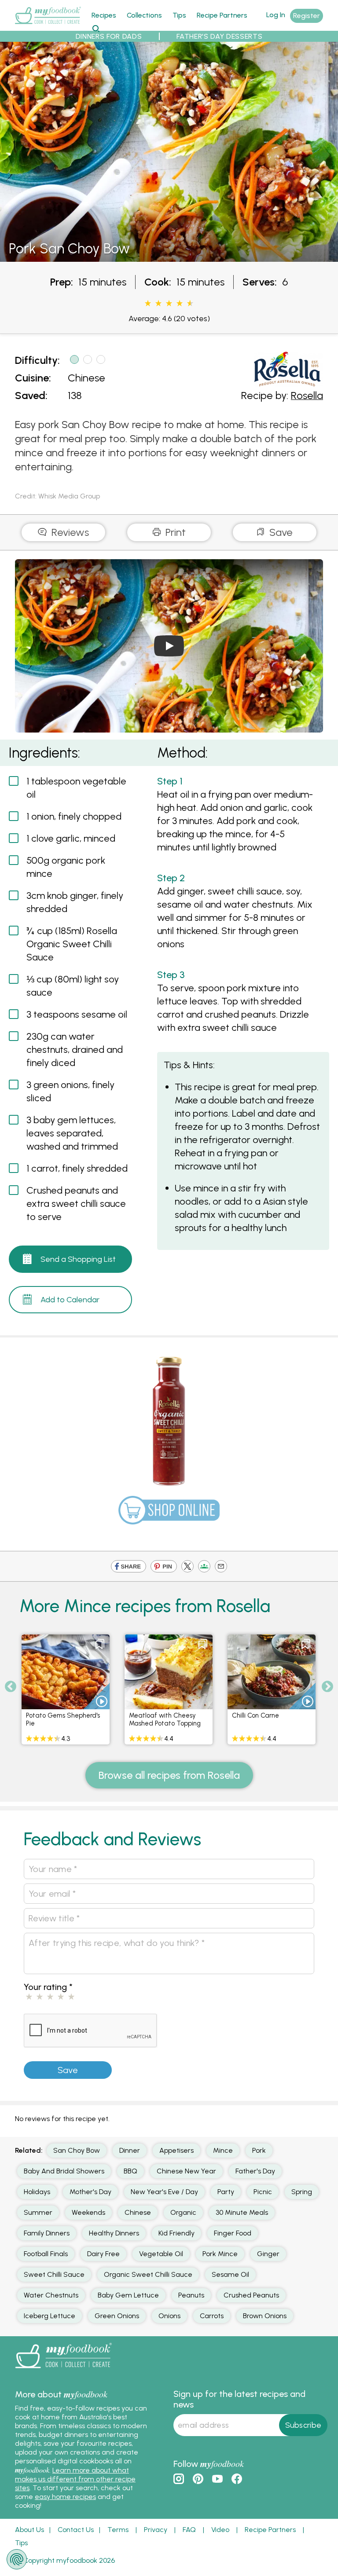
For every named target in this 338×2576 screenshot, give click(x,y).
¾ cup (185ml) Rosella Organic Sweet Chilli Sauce (72, 944)
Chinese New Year (186, 2171)
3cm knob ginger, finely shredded (75, 902)
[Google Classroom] (204, 1567)
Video (220, 2530)
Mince (223, 2150)
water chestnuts (51, 2295)
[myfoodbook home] (48, 26)
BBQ (130, 2171)
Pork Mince (220, 2254)
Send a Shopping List (78, 1259)
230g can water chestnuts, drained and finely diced (75, 1050)
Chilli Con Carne (255, 1715)
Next (327, 1687)
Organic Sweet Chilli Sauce (148, 2274)
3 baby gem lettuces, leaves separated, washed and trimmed (72, 1133)
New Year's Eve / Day (164, 2192)
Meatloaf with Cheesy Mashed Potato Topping (165, 1719)
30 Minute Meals (242, 2212)
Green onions (117, 2316)
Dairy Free (103, 2254)
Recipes (104, 15)
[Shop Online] (169, 1514)
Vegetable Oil (161, 2254)
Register (307, 16)
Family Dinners (47, 2233)
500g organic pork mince (66, 867)
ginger (268, 2254)
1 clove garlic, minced (71, 838)
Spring (302, 2192)
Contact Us (76, 2530)
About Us (29, 2530)
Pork (259, 2150)
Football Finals (46, 2254)
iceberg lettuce (50, 2316)
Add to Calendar (70, 1300)
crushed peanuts (251, 2295)
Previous (11, 1687)
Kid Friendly (176, 2233)
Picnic (263, 2192)
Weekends (88, 2212)
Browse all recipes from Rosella (169, 1775)
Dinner (130, 2150)
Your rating (48, 1987)
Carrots (212, 2316)
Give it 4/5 (180, 304)
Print (174, 532)
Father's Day (255, 2171)
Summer (38, 2212)
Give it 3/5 (169, 304)
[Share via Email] (221, 1567)
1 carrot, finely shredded (77, 1168)
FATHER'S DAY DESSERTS (219, 36)
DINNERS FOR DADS (109, 36)
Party (226, 2192)
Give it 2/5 (158, 304)
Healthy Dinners (114, 2233)
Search (96, 28)
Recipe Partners (222, 15)
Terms (118, 2530)
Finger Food (233, 2233)
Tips (179, 15)
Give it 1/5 (148, 304)
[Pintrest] (164, 1567)
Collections (144, 15)
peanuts (191, 2295)
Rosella (307, 395)
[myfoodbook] (63, 2370)
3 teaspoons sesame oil (77, 1014)
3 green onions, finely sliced (70, 1091)
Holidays (37, 2192)
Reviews (69, 532)
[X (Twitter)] (187, 1567)
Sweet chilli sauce (54, 2274)
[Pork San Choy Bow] (169, 257)
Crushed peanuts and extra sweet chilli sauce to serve (76, 1204)
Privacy (156, 2530)
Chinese (86, 378)
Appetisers (176, 2150)
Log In (276, 15)
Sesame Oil (230, 2274)
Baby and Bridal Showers (64, 2171)
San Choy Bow (77, 2150)
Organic (183, 2212)
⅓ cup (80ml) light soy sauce (73, 986)
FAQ (189, 2530)
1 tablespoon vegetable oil (76, 788)
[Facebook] (129, 1567)
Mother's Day (90, 2192)
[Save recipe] (100, 1644)
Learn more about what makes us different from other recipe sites (75, 2479)
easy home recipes (65, 2497)
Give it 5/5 (189, 304)
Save (280, 532)
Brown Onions (265, 2316)
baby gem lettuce (128, 2295)
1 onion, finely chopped (74, 816)
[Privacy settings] (17, 2559)
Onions (169, 2316)
